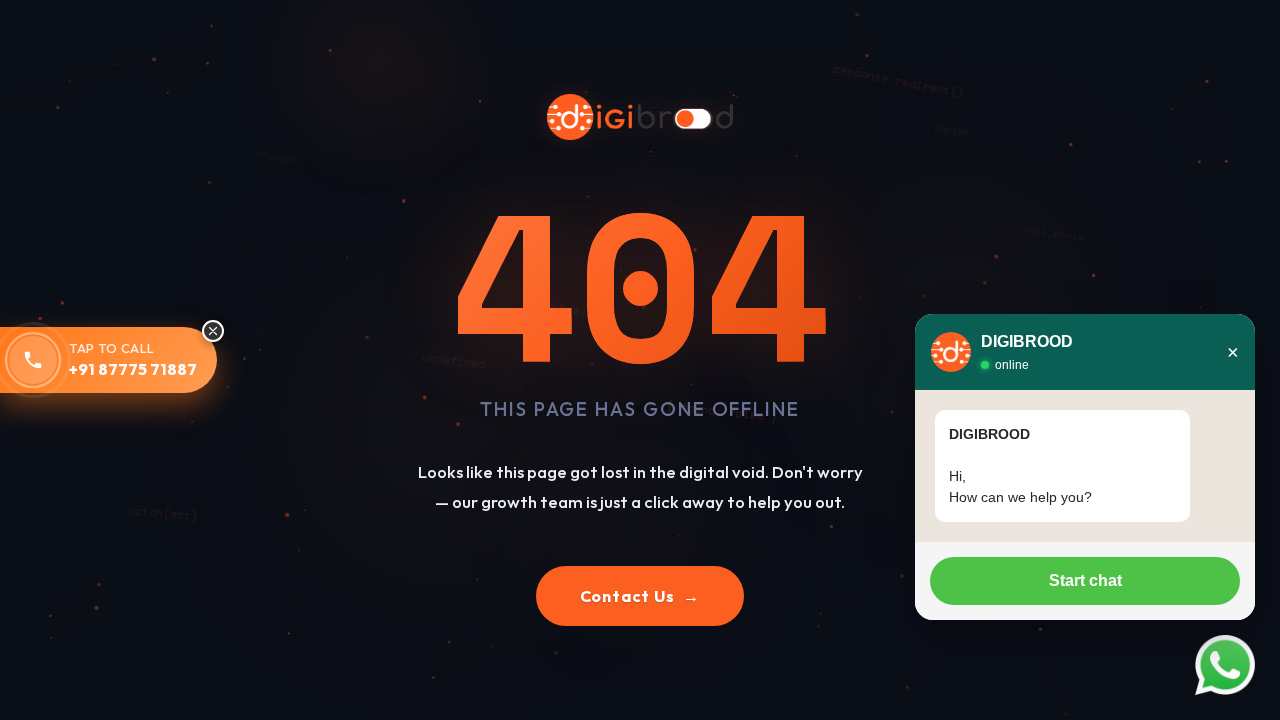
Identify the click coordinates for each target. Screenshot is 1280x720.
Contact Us (640, 596)
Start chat (1085, 580)
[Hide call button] (213, 331)
